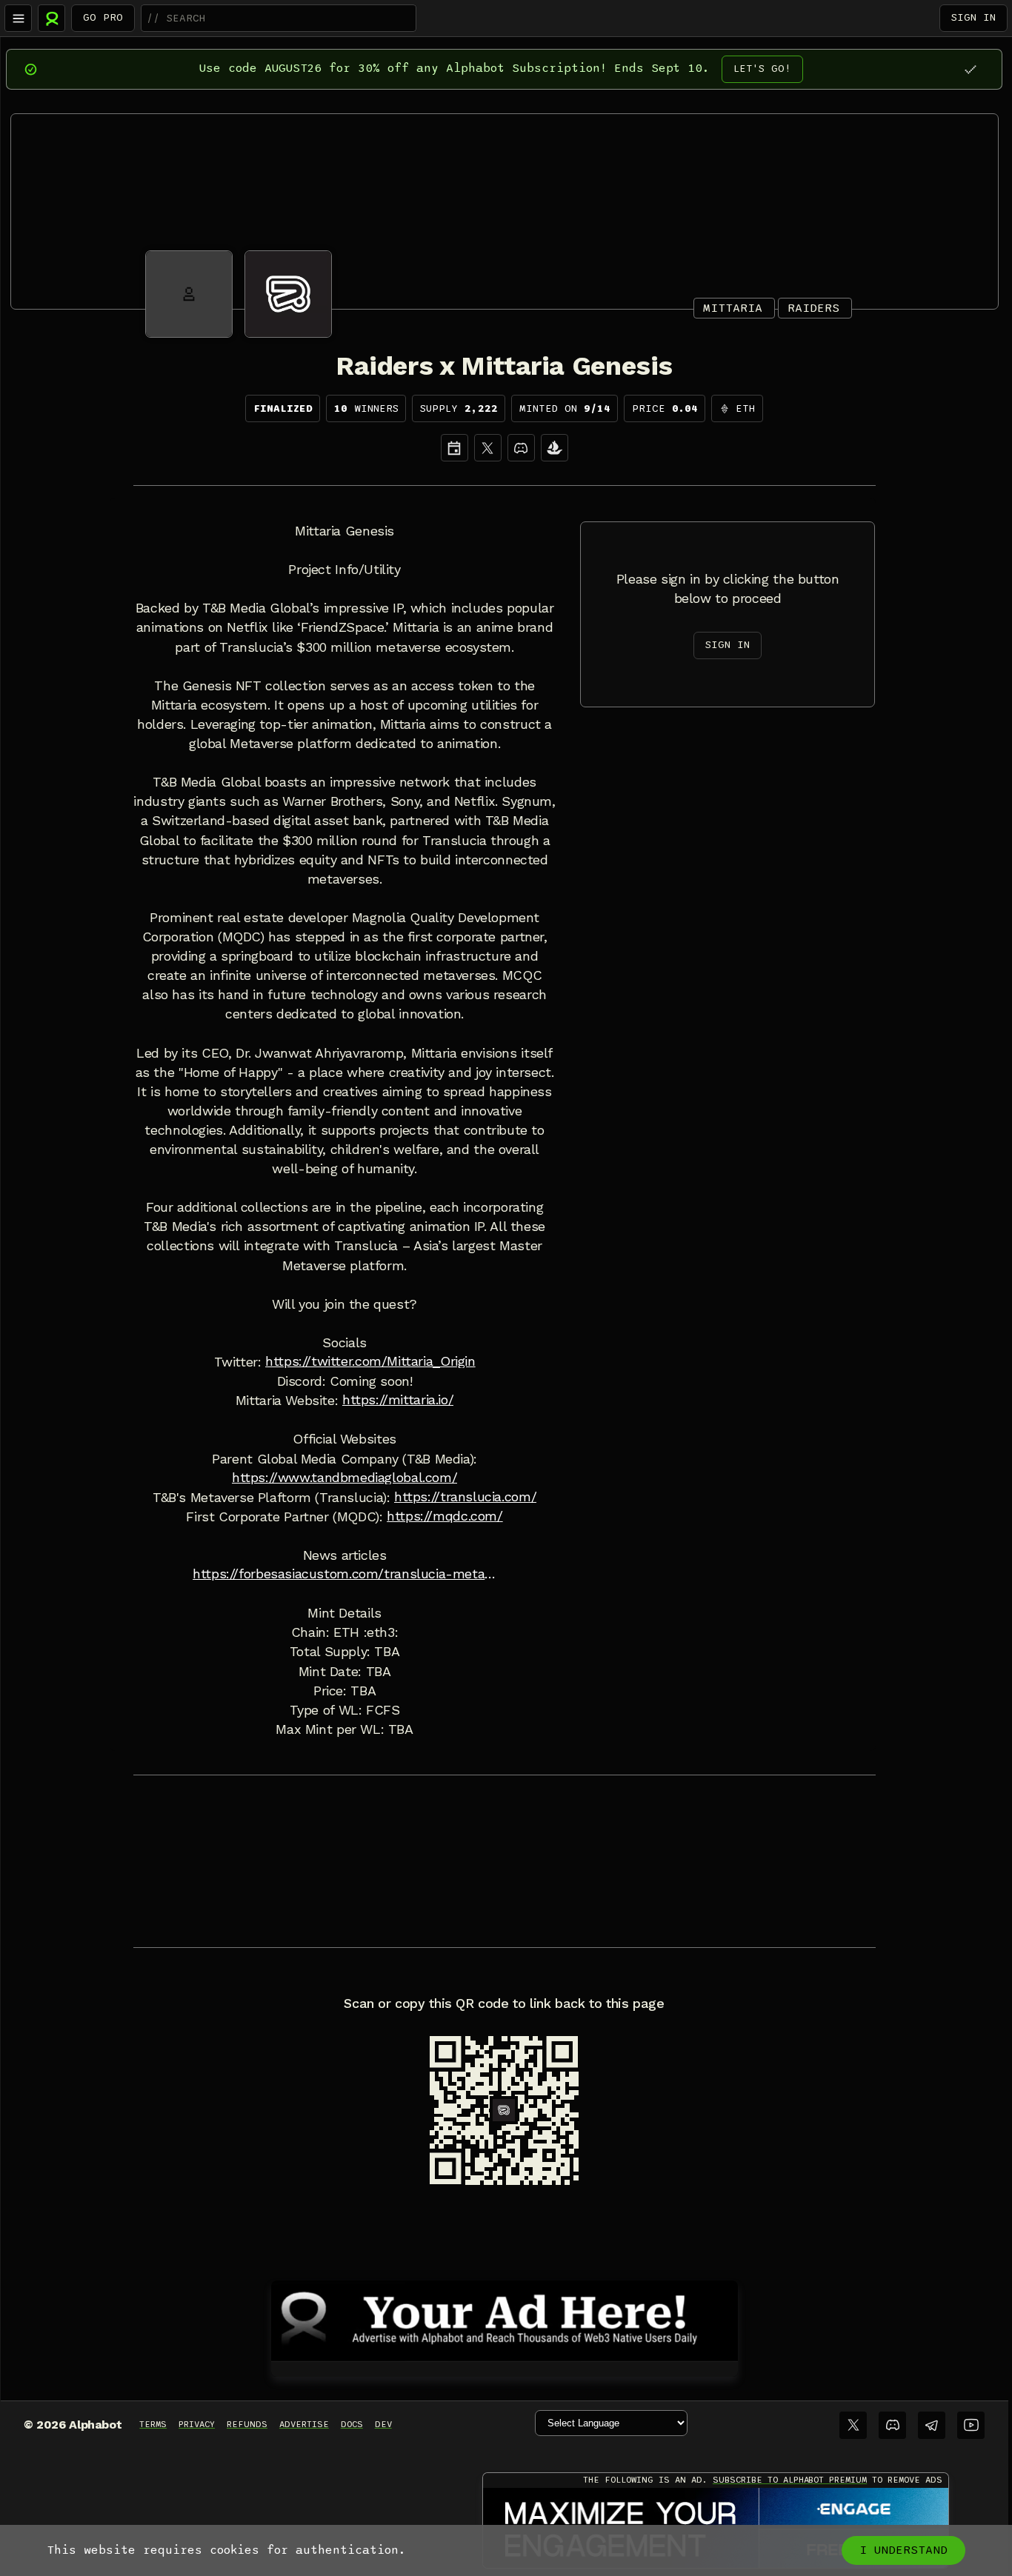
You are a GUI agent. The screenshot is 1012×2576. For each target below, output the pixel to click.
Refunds (247, 2424)
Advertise (304, 2424)
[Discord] (521, 448)
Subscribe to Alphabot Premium (790, 2480)
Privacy (197, 2424)
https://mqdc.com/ (445, 1516)
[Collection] (555, 448)
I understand (903, 2550)
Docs (352, 2424)
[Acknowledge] (970, 69)
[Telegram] (932, 2425)
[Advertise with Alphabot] (505, 2318)
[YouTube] (971, 2425)
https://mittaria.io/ (398, 1400)
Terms (153, 2424)
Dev (383, 2424)
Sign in (973, 17)
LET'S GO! (762, 69)
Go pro (103, 17)
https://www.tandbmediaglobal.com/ (344, 1478)
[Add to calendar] (455, 448)
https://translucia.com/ (465, 1497)
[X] (488, 448)
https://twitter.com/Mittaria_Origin (370, 1361)
